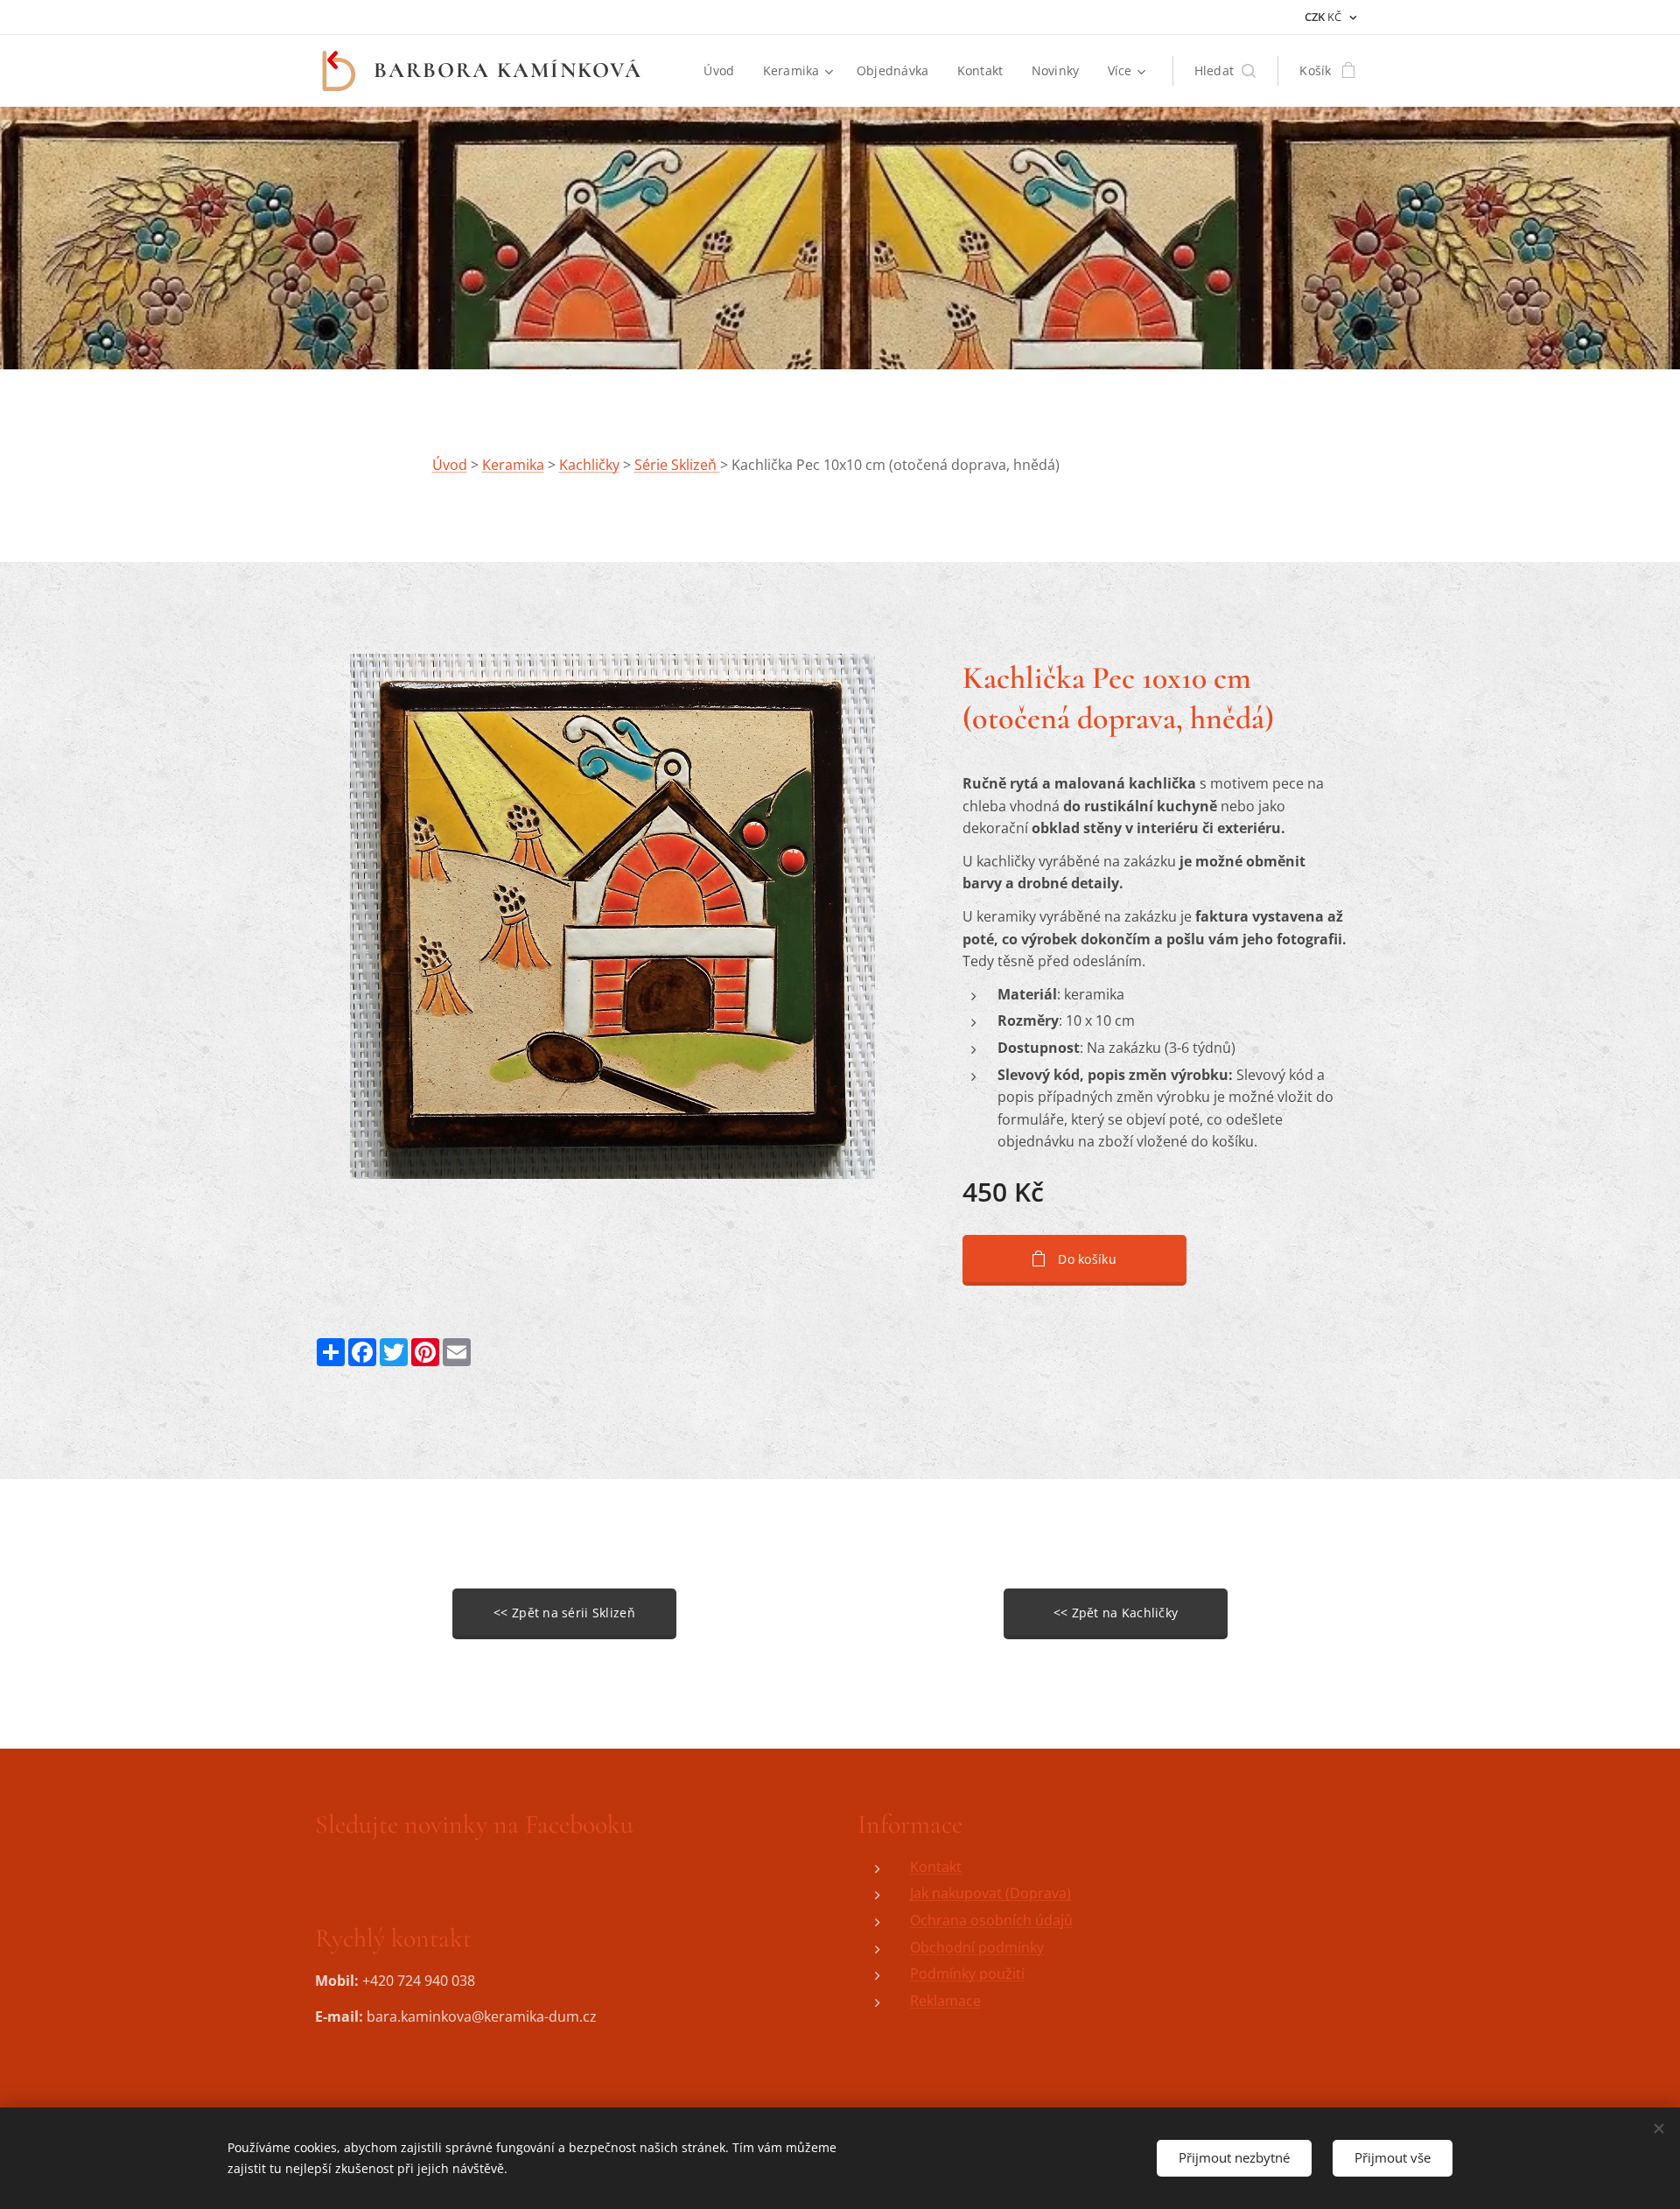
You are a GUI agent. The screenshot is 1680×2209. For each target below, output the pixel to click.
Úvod (450, 465)
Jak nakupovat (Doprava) (990, 1893)
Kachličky (589, 465)
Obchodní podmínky (977, 1947)
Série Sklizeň (677, 465)
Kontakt (936, 1867)
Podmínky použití (967, 1974)
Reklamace (945, 2001)
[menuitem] (724, 71)
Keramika (513, 465)
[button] (1225, 71)
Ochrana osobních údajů (991, 1920)
